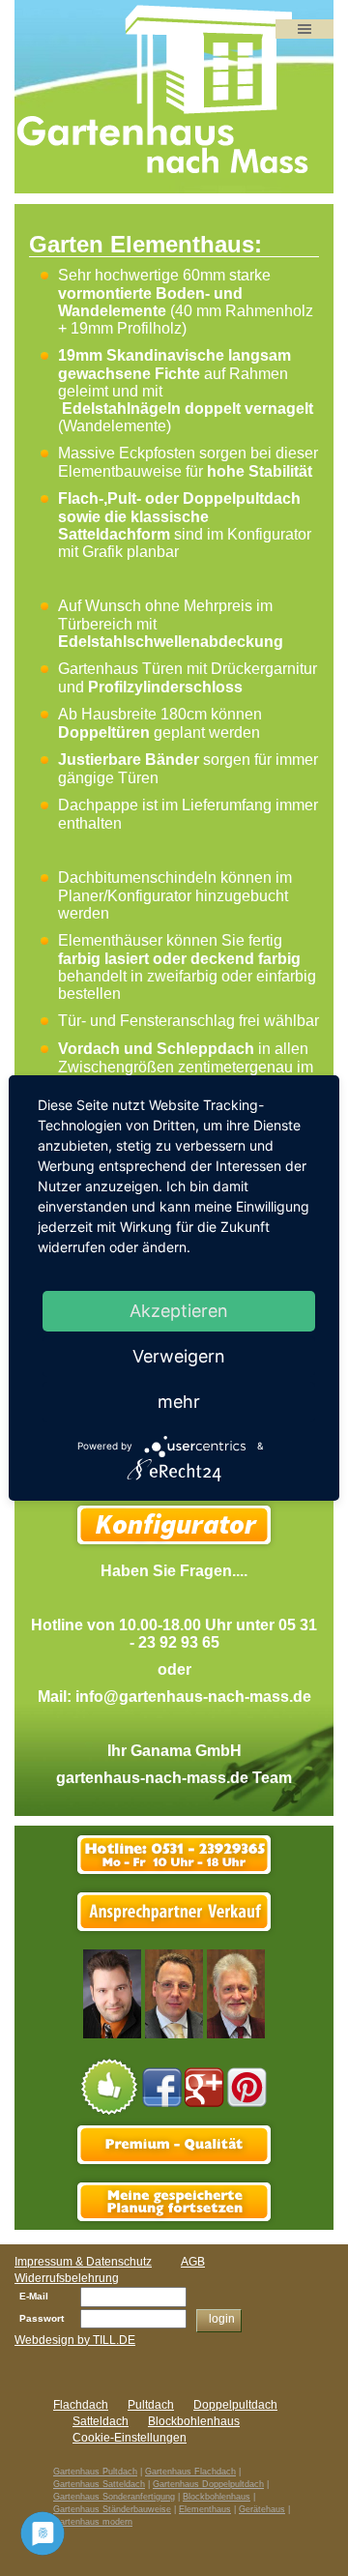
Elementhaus (205, 2509)
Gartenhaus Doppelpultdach (208, 2484)
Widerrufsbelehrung (67, 2278)
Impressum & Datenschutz (83, 2262)
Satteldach (101, 2421)
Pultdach (151, 2405)
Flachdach (81, 2405)
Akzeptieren (179, 1311)
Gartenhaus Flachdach (190, 2472)
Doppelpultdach (242, 498)
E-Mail (34, 2296)
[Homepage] (164, 90)
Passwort (42, 2318)
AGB (193, 2262)
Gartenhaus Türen (120, 669)
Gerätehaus (262, 2509)
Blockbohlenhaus (194, 2421)
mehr (179, 1402)
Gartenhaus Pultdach (95, 2472)
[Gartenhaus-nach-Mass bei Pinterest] (247, 2086)
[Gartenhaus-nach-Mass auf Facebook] (162, 2086)
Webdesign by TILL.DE (75, 2340)
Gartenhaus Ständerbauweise (112, 2509)
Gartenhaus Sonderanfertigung (114, 2497)
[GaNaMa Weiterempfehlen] (110, 2086)
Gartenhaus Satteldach (99, 2484)
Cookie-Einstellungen (130, 2438)
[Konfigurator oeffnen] (174, 2201)
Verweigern (179, 1356)
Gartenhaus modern (93, 2522)
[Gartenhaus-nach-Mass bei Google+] (204, 2086)
